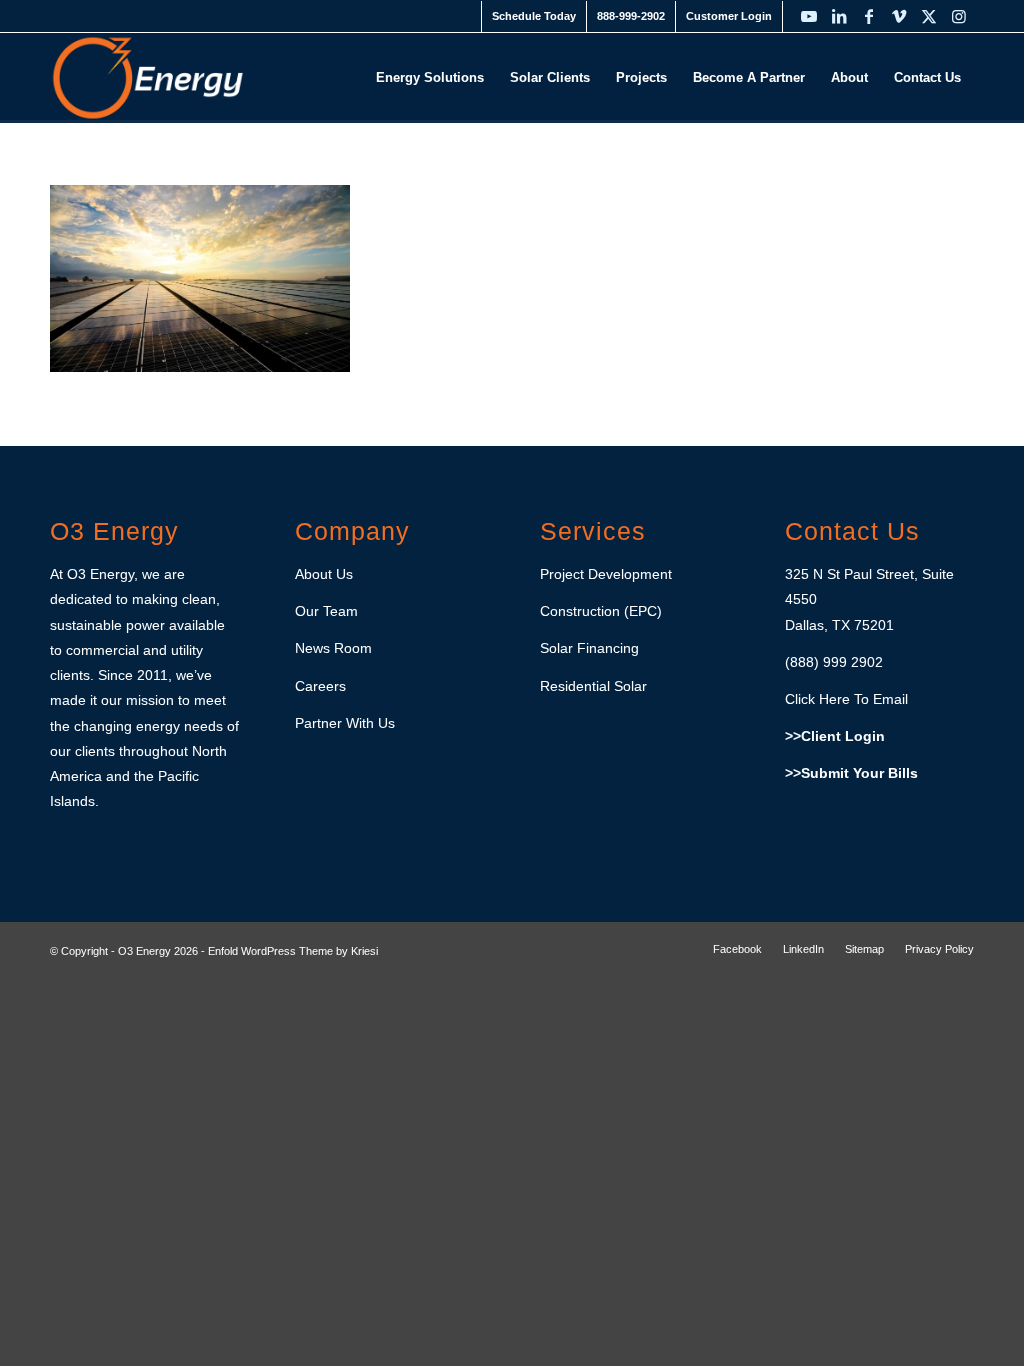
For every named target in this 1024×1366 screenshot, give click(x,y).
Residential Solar (593, 686)
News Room (333, 648)
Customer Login (729, 16)
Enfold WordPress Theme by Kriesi (293, 951)
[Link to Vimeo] (899, 16)
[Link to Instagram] (959, 16)
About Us (324, 574)
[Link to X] (929, 16)
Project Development (606, 574)
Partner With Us (345, 723)
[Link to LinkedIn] (839, 16)
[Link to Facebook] (869, 16)
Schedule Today (534, 16)
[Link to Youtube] (809, 16)
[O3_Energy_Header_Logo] (148, 78)
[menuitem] (534, 16)
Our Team (326, 611)
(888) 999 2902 (834, 662)
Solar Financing (589, 648)
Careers (320, 686)
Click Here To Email (846, 699)
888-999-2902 (631, 16)
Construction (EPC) (601, 611)
